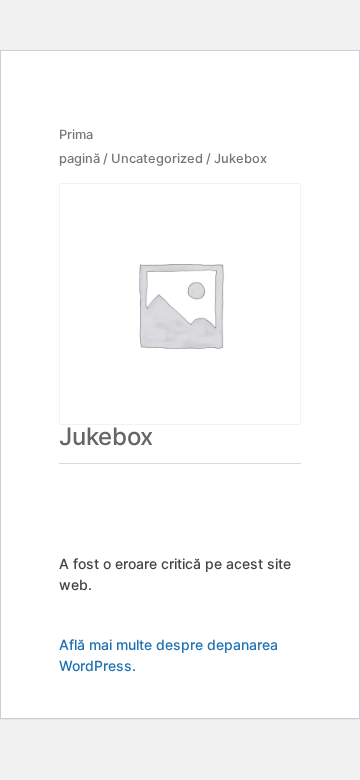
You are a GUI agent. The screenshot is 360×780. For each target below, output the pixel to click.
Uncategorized (157, 158)
